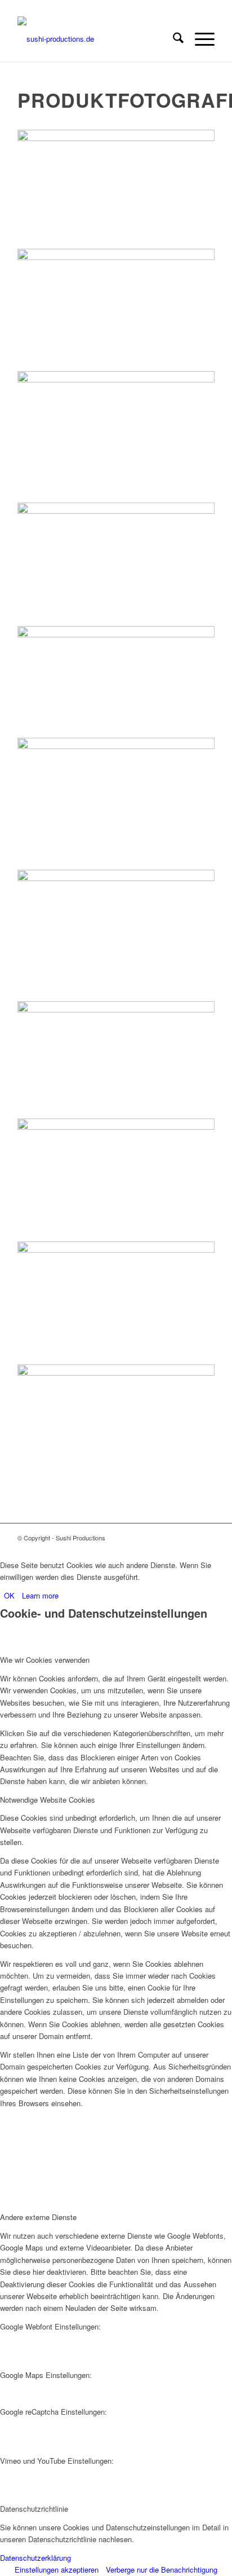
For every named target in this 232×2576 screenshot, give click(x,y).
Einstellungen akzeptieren (57, 2570)
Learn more (40, 1595)
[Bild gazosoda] (116, 1424)
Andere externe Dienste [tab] (38, 2217)
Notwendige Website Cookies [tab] (48, 1800)
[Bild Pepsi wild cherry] (116, 1303)
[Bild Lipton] (116, 935)
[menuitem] (173, 39)
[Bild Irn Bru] (116, 564)
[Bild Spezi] (116, 437)
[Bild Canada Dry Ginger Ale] (116, 189)
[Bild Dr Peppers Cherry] (116, 310)
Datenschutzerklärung (35, 2558)
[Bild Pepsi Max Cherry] (116, 1180)
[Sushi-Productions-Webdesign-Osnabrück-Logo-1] (96, 39)
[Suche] (173, 39)
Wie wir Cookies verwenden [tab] (45, 1660)
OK (9, 1595)
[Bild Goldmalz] (116, 803)
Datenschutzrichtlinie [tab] (34, 2509)
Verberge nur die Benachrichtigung (162, 2570)
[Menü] (199, 39)
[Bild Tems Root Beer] (116, 1060)
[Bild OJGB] (116, 682)
